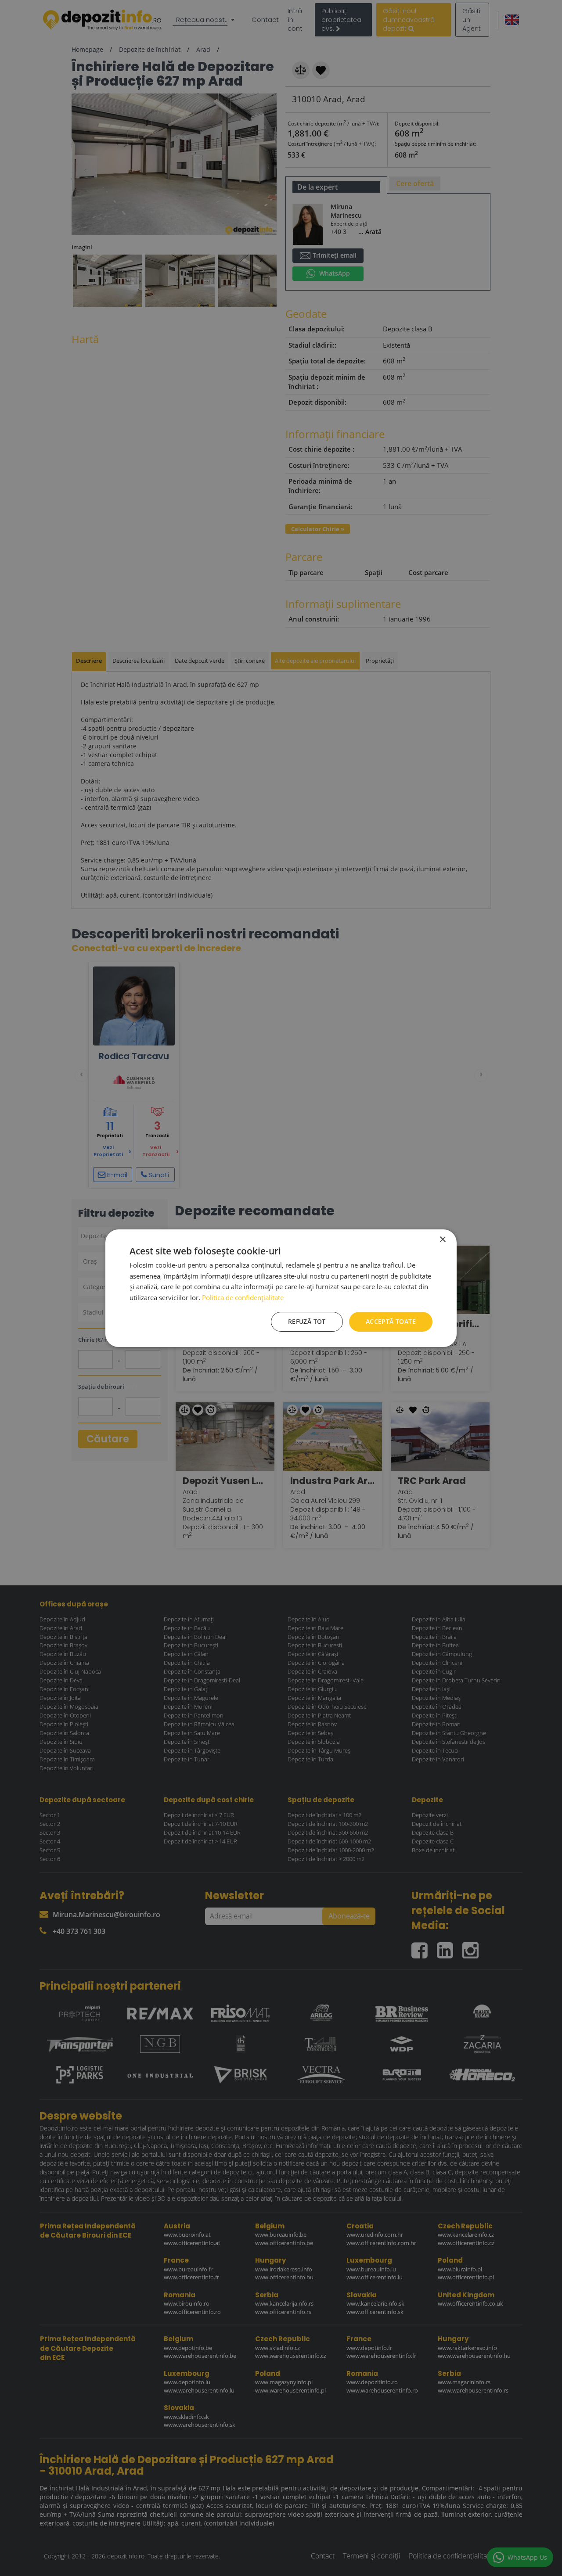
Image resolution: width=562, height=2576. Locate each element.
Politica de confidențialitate (243, 1297)
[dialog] (281, 1288)
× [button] (442, 1239)
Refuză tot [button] (307, 1321)
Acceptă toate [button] (391, 1321)
